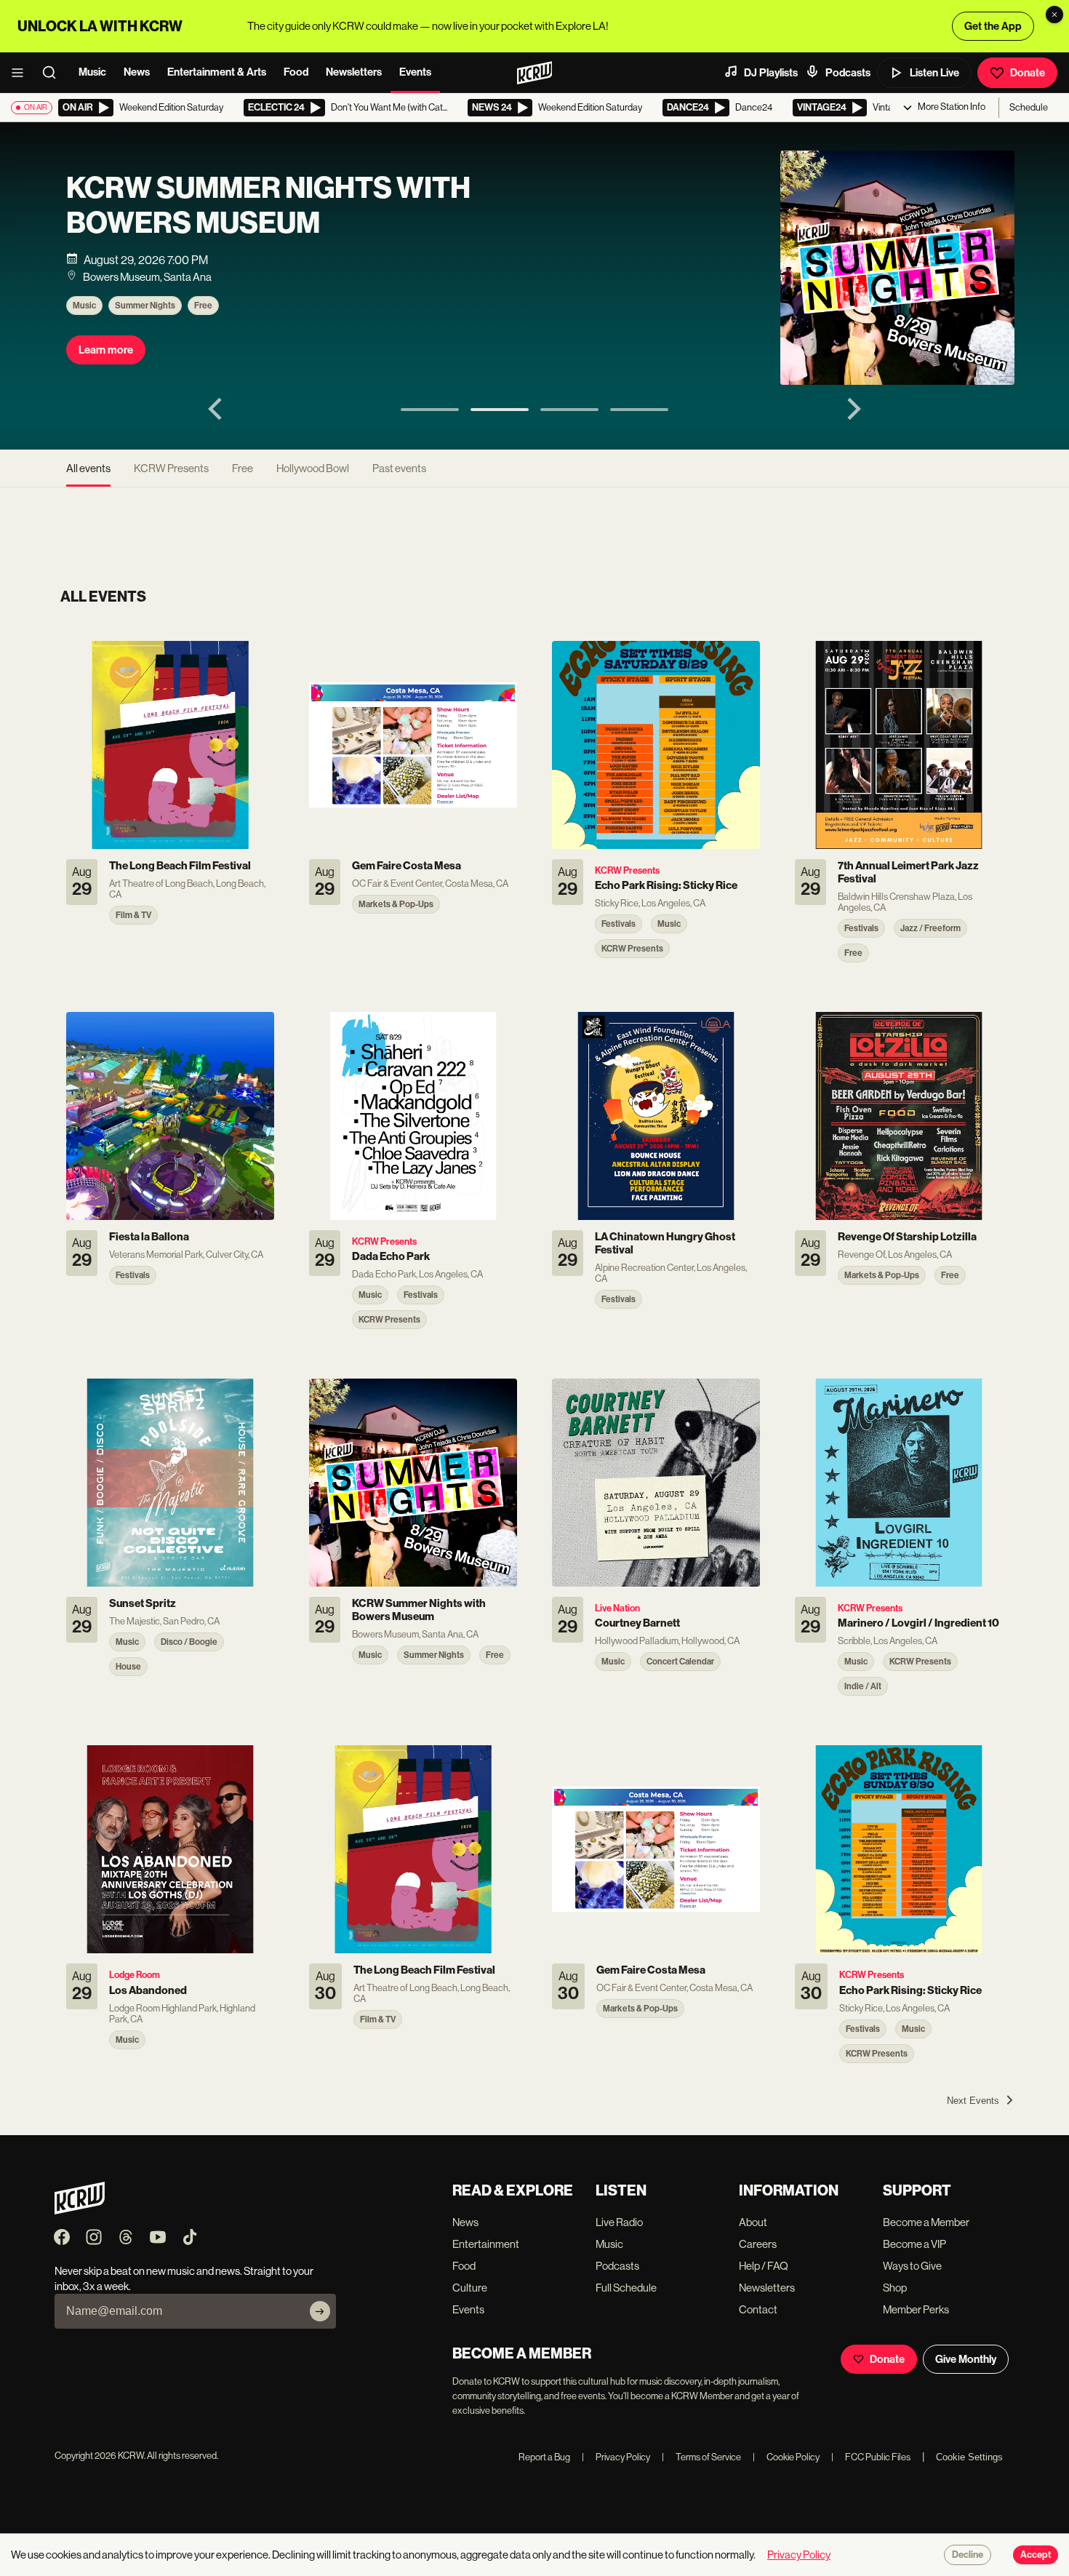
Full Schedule (626, 2288)
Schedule (1029, 107)
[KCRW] (80, 2210)
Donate (1028, 73)
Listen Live (934, 73)
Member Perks (916, 2309)
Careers (758, 2244)
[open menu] (22, 73)
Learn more (106, 350)
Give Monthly (966, 2359)
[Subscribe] (320, 2311)
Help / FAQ (764, 2266)
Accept (1036, 2555)
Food (296, 72)
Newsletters (354, 72)
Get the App (993, 26)
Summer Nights (145, 306)
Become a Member (926, 2222)
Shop (895, 2288)
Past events (399, 468)
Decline (968, 2555)
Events (415, 72)
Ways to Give (912, 2266)
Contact (758, 2309)
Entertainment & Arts (217, 72)
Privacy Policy (616, 2457)
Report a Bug (544, 2457)
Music (92, 72)
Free (203, 306)
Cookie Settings (969, 2457)
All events (88, 468)
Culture (470, 2288)
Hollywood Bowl (313, 468)
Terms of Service (701, 2457)
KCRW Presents (171, 468)
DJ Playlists (771, 73)
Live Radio (619, 2222)
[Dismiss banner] (1054, 15)
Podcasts (848, 73)
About (753, 2222)
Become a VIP (914, 2244)
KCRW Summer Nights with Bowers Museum (268, 206)
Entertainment (486, 2244)
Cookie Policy (786, 2457)
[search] (54, 73)
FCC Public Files (871, 2457)
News (137, 72)
